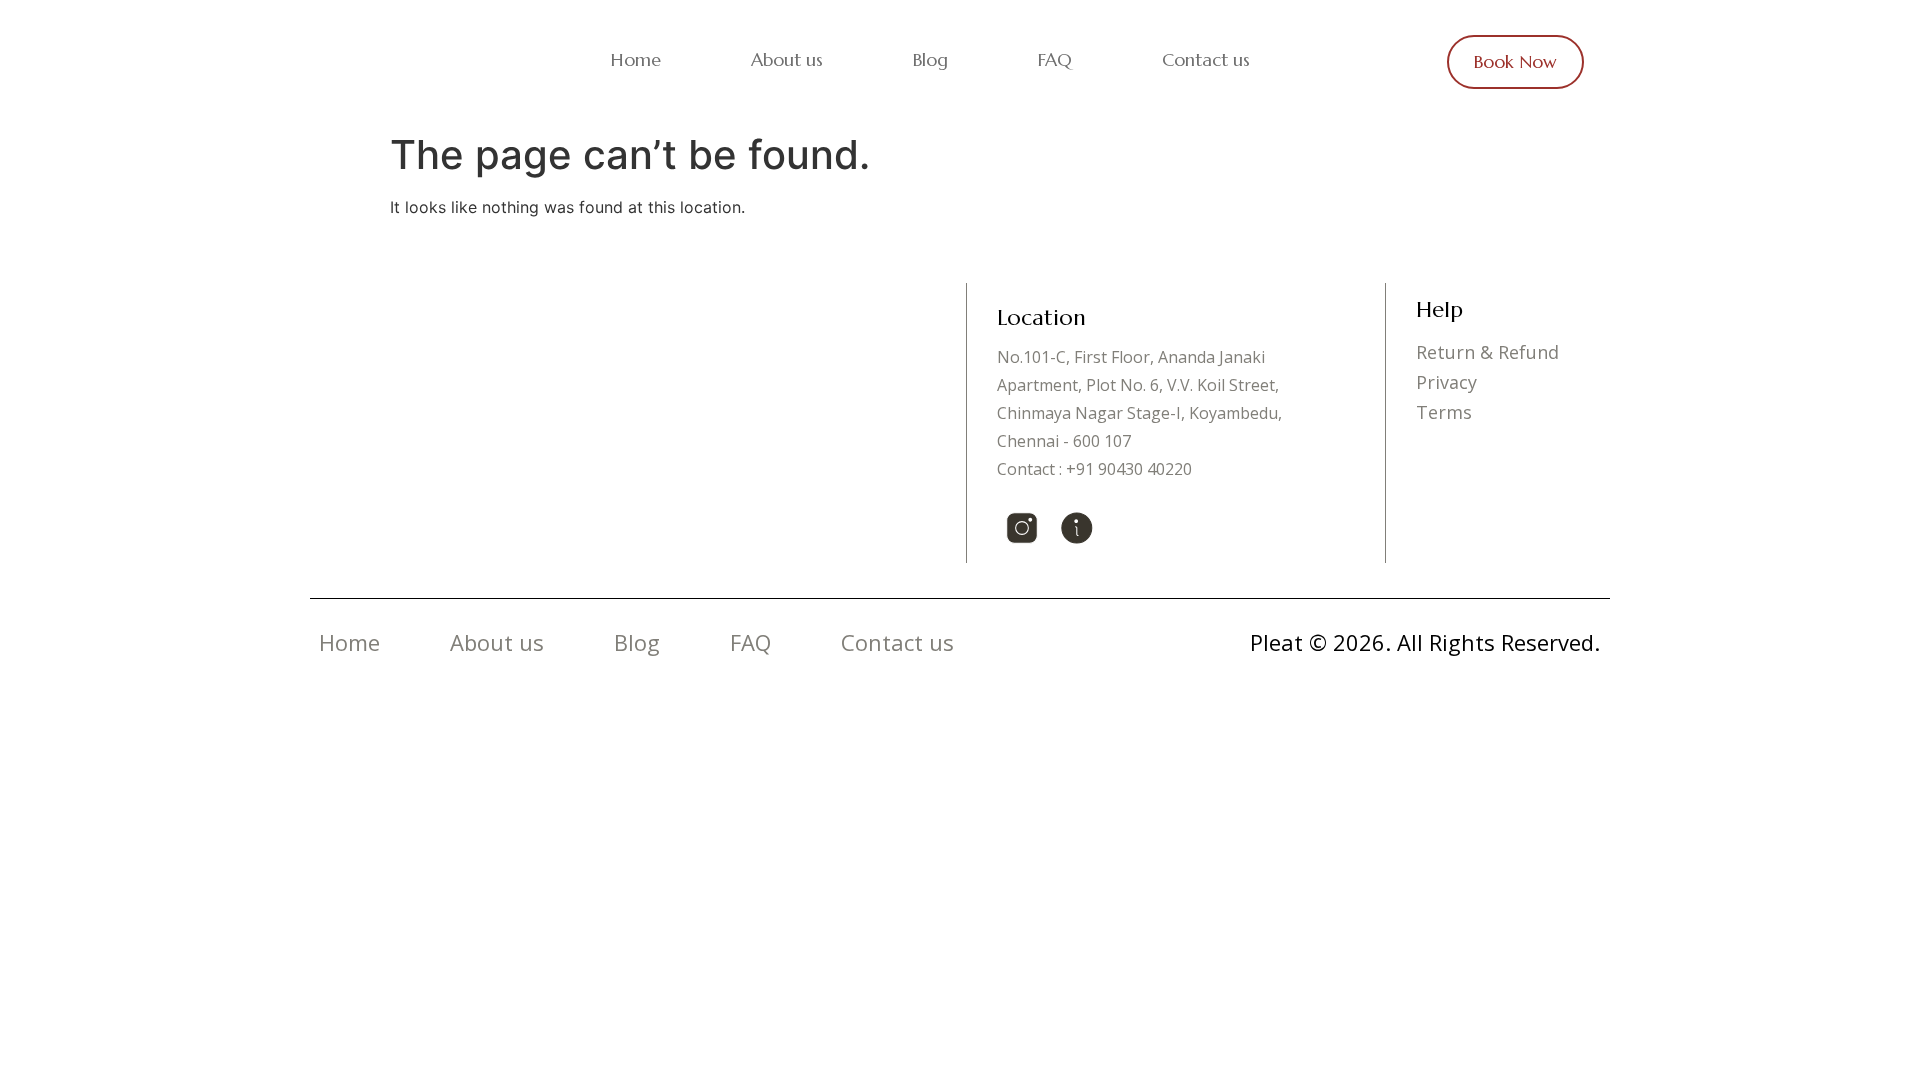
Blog (930, 59)
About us (787, 59)
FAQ (1055, 59)
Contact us (1206, 59)
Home (636, 59)
